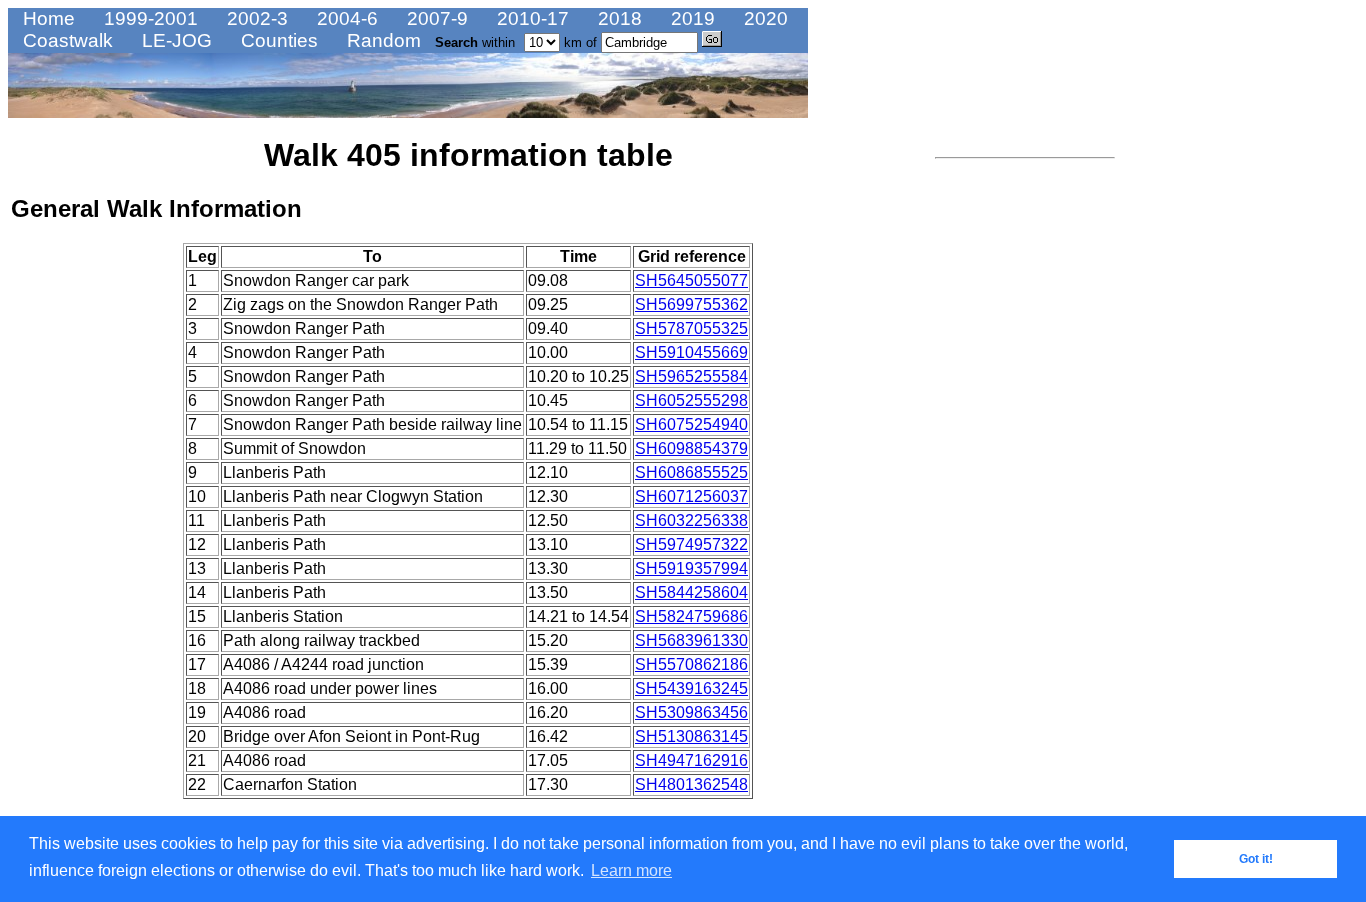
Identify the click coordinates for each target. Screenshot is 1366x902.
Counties (277, 40)
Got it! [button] (1256, 859)
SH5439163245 (691, 688)
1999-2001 (148, 18)
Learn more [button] (631, 870)
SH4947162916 (691, 760)
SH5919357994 (691, 568)
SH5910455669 (691, 352)
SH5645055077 (691, 280)
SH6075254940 (691, 424)
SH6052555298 (691, 400)
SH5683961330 (691, 640)
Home (46, 18)
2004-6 (345, 18)
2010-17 (530, 18)
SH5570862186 (691, 664)
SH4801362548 (691, 784)
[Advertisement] (995, 465)
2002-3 (255, 18)
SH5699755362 (691, 304)
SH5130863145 (691, 736)
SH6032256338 (691, 520)
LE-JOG (174, 40)
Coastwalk (65, 40)
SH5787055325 (691, 328)
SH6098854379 (691, 448)
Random (381, 40)
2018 (617, 18)
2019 (690, 18)
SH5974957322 (691, 544)
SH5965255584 (691, 376)
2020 (763, 18)
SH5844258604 (691, 592)
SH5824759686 (691, 616)
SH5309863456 (691, 712)
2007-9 (435, 18)
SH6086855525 (691, 472)
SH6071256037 (691, 496)
